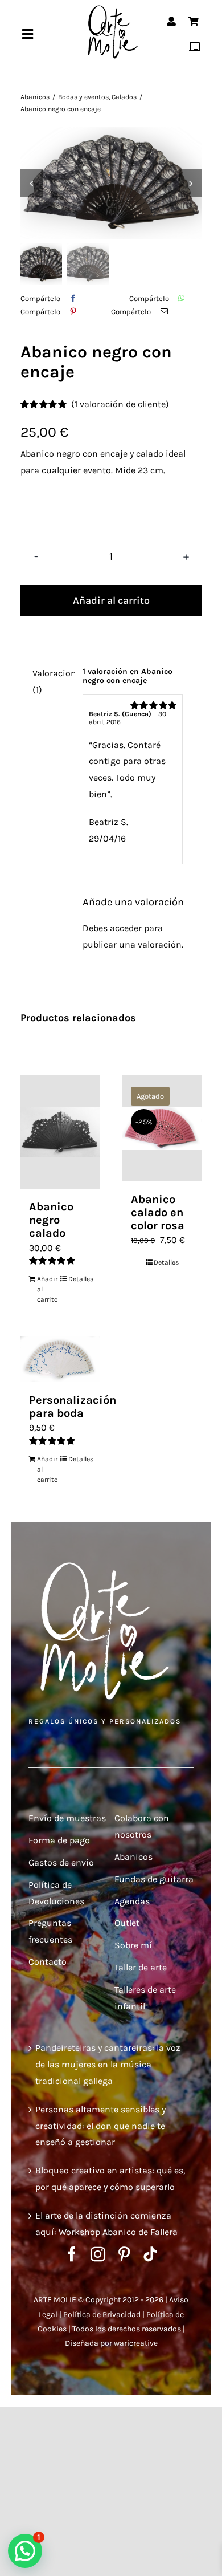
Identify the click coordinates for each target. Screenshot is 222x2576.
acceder (126, 928)
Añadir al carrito (111, 600)
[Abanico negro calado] (60, 1132)
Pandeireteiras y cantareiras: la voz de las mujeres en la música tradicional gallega (108, 2064)
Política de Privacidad (102, 2315)
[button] (25, 2551)
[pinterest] (124, 2254)
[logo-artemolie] (111, 8)
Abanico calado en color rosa (158, 1212)
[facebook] (72, 2254)
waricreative (136, 2343)
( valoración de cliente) (120, 404)
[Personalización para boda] (60, 1359)
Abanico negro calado (51, 1220)
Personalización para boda (73, 1407)
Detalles (80, 1279)
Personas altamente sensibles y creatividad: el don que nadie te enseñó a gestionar (100, 2126)
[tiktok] (150, 2254)
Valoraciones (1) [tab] (50, 681)
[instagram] (98, 2254)
